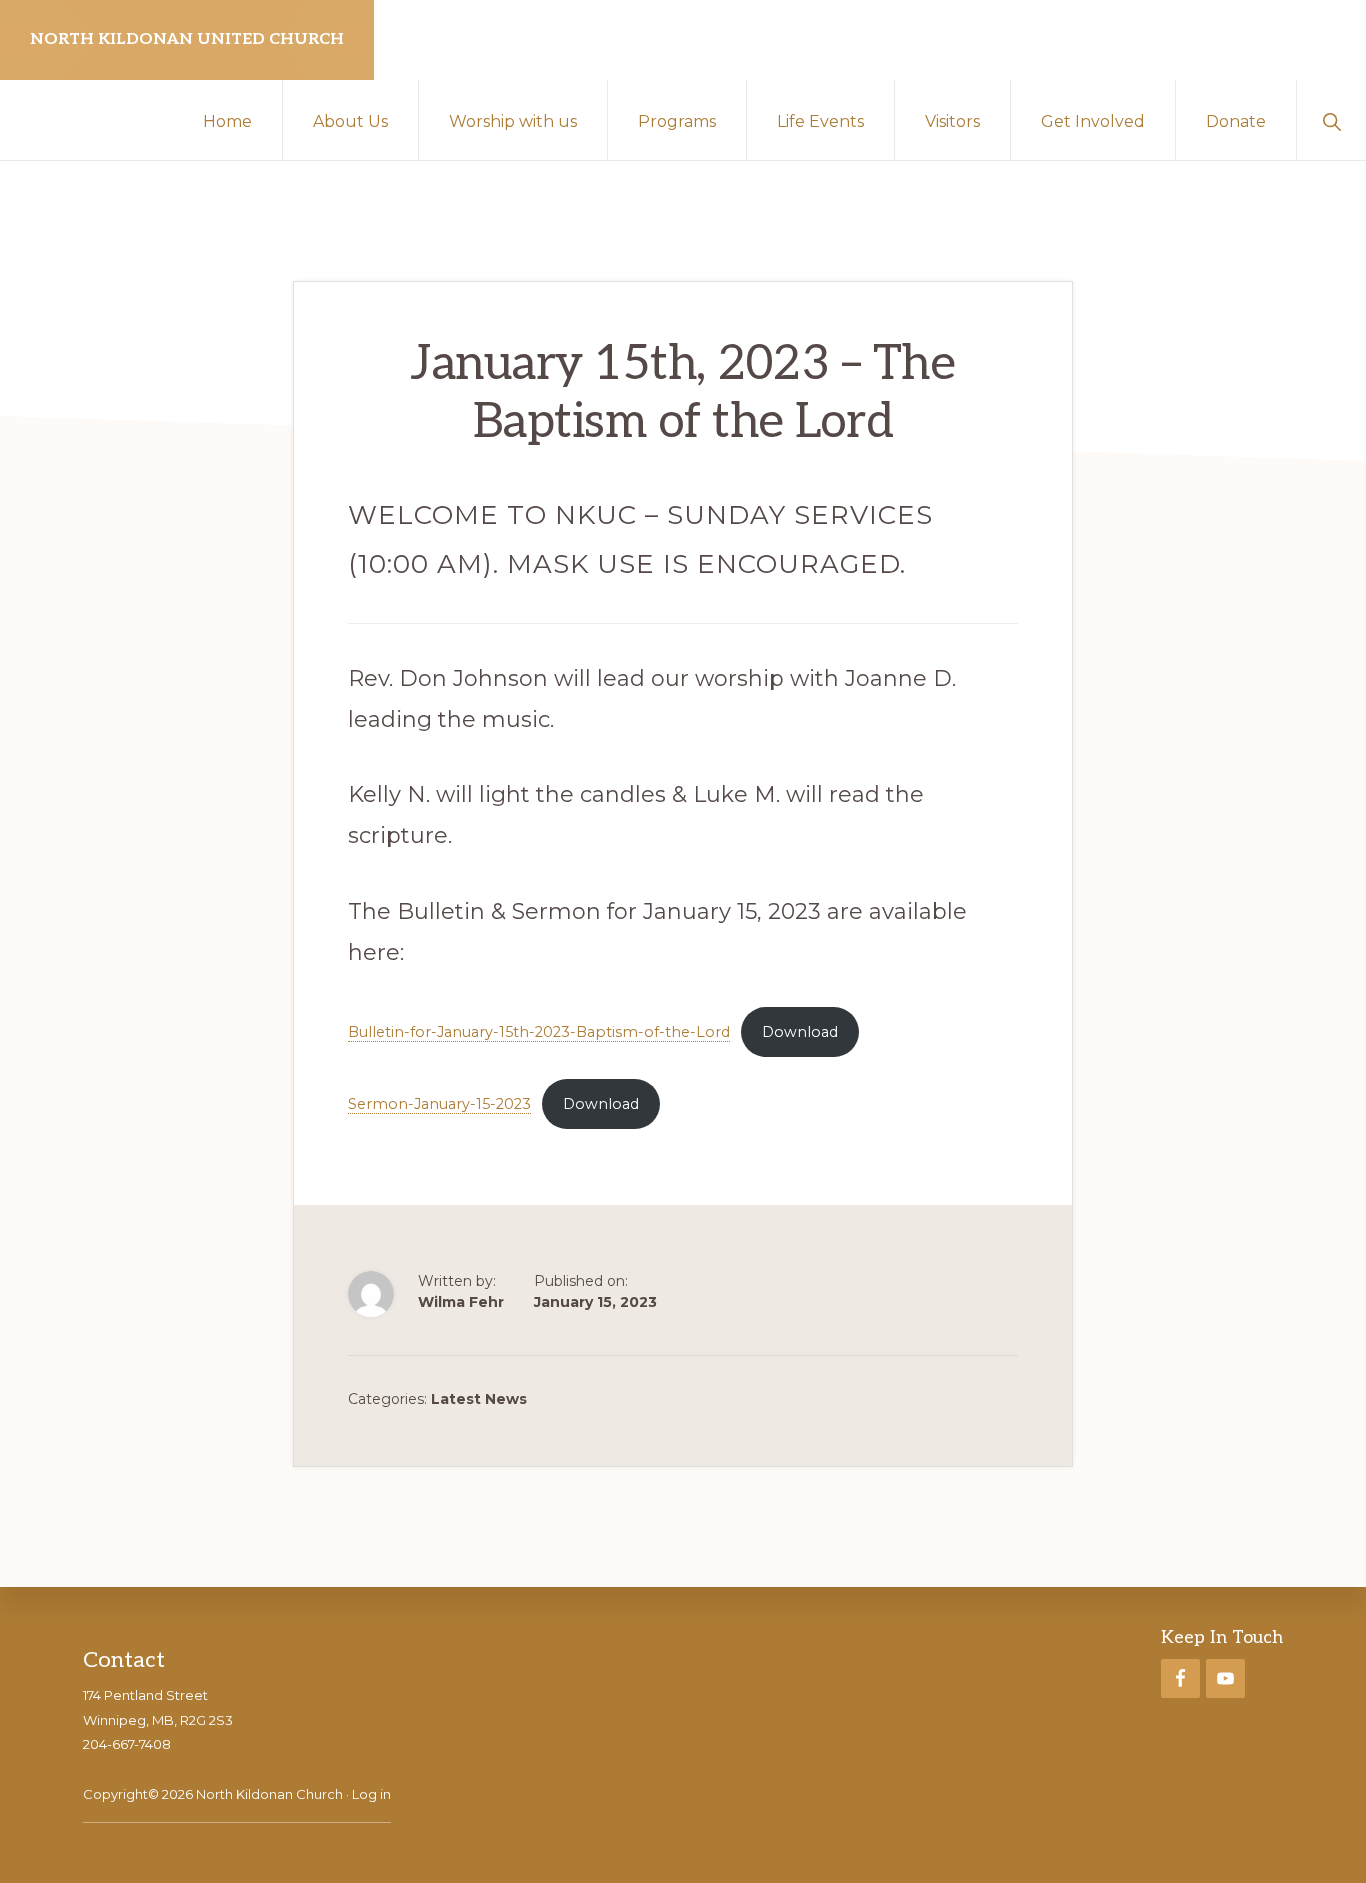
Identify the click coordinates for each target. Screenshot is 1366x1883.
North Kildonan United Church (187, 39)
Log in (371, 1794)
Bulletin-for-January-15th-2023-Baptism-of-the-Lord (539, 1032)
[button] (1331, 120)
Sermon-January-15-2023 (439, 1104)
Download (800, 1032)
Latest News (479, 1399)
